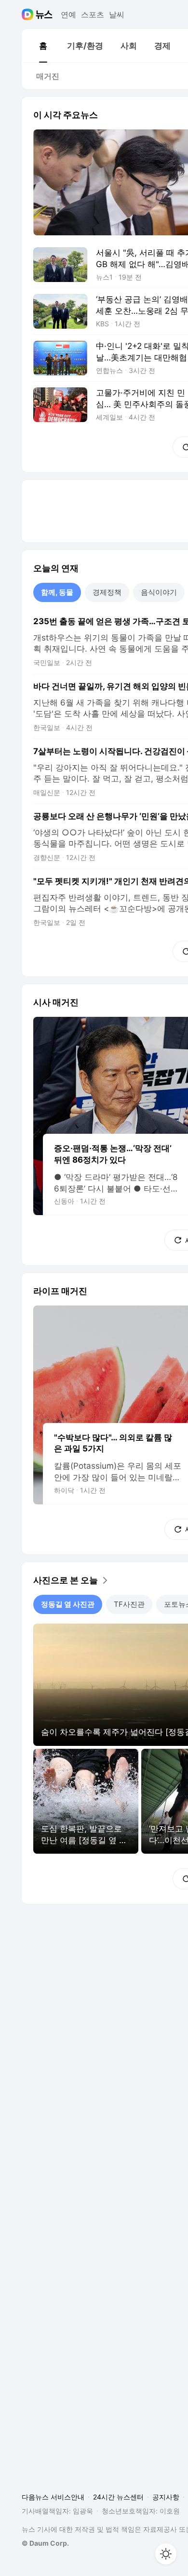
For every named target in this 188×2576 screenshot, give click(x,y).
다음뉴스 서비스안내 (53, 2497)
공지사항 (166, 2497)
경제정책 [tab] (107, 592)
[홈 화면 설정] (166, 2554)
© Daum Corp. (45, 2543)
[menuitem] (43, 46)
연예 (68, 14)
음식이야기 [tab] (159, 592)
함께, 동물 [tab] (57, 592)
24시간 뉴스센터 (118, 2497)
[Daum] (29, 14)
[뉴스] (44, 14)
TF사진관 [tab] (129, 1604)
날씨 (117, 14)
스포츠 (93, 14)
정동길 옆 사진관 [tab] (68, 1604)
